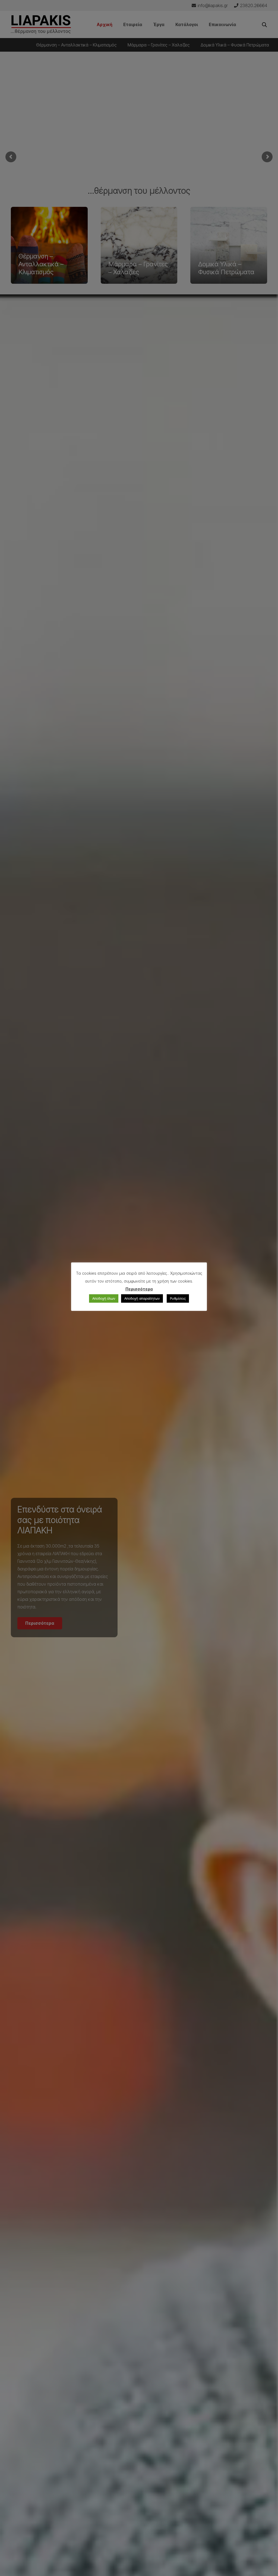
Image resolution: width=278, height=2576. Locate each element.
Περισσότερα (139, 1289)
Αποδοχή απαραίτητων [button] (142, 1298)
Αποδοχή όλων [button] (104, 1298)
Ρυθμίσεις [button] (178, 1298)
